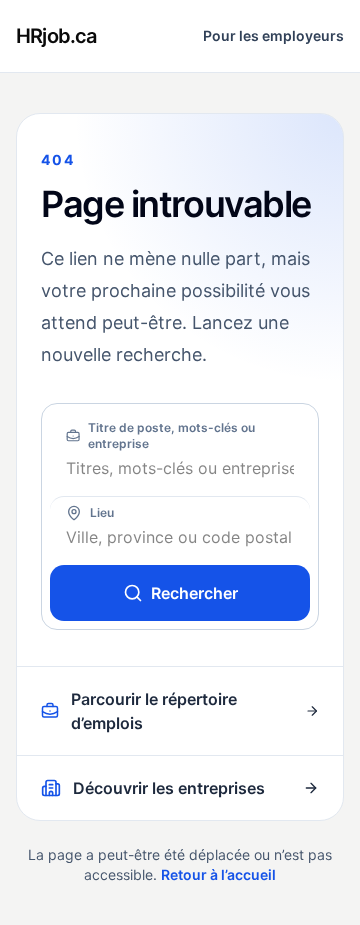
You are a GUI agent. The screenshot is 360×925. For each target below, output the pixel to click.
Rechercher (194, 593)
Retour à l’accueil (218, 874)
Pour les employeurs (273, 35)
